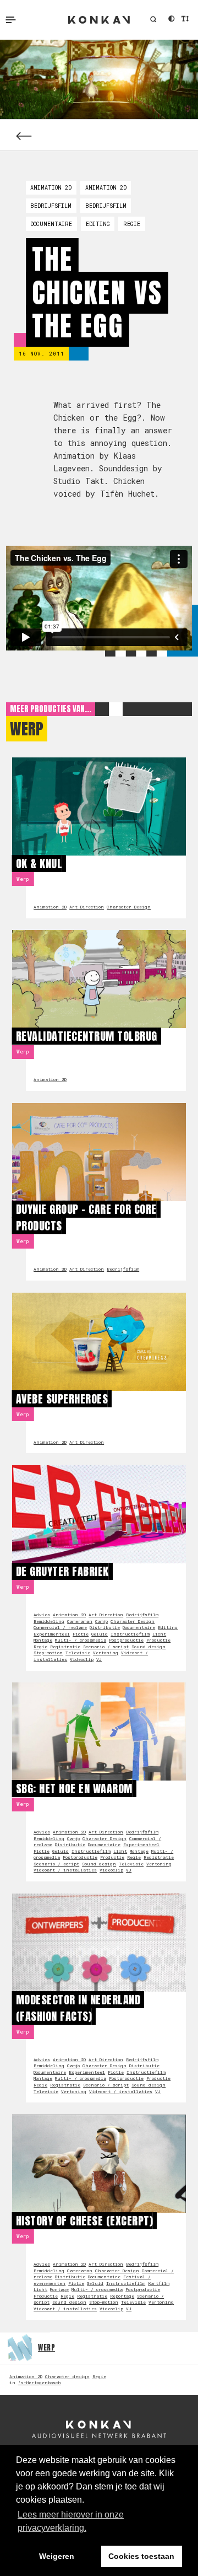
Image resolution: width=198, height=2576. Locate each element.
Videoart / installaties (65, 1870)
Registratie (65, 1647)
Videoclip (82, 1659)
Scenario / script (106, 1647)
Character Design (129, 907)
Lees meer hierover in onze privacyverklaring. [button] (71, 2521)
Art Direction (87, 907)
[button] (153, 20)
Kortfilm (159, 2283)
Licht (159, 1634)
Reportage (122, 2296)
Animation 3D (50, 1269)
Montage (43, 1640)
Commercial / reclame (60, 1627)
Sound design (148, 1647)
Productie (158, 1640)
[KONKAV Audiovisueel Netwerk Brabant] (99, 2429)
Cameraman (80, 1621)
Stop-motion (48, 1653)
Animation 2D (51, 187)
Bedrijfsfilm (51, 206)
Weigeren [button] (57, 2556)
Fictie (81, 1634)
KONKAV (99, 20)
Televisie (78, 1653)
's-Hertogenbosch (40, 2383)
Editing (98, 224)
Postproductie (126, 1640)
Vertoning (106, 1653)
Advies (42, 1615)
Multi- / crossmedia (81, 1640)
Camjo (101, 1621)
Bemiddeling (49, 1621)
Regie (132, 224)
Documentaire (51, 224)
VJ (99, 1659)
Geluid (100, 1634)
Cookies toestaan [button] (141, 2556)
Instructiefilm (130, 1634)
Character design (67, 2376)
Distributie (105, 1627)
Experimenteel (52, 1634)
